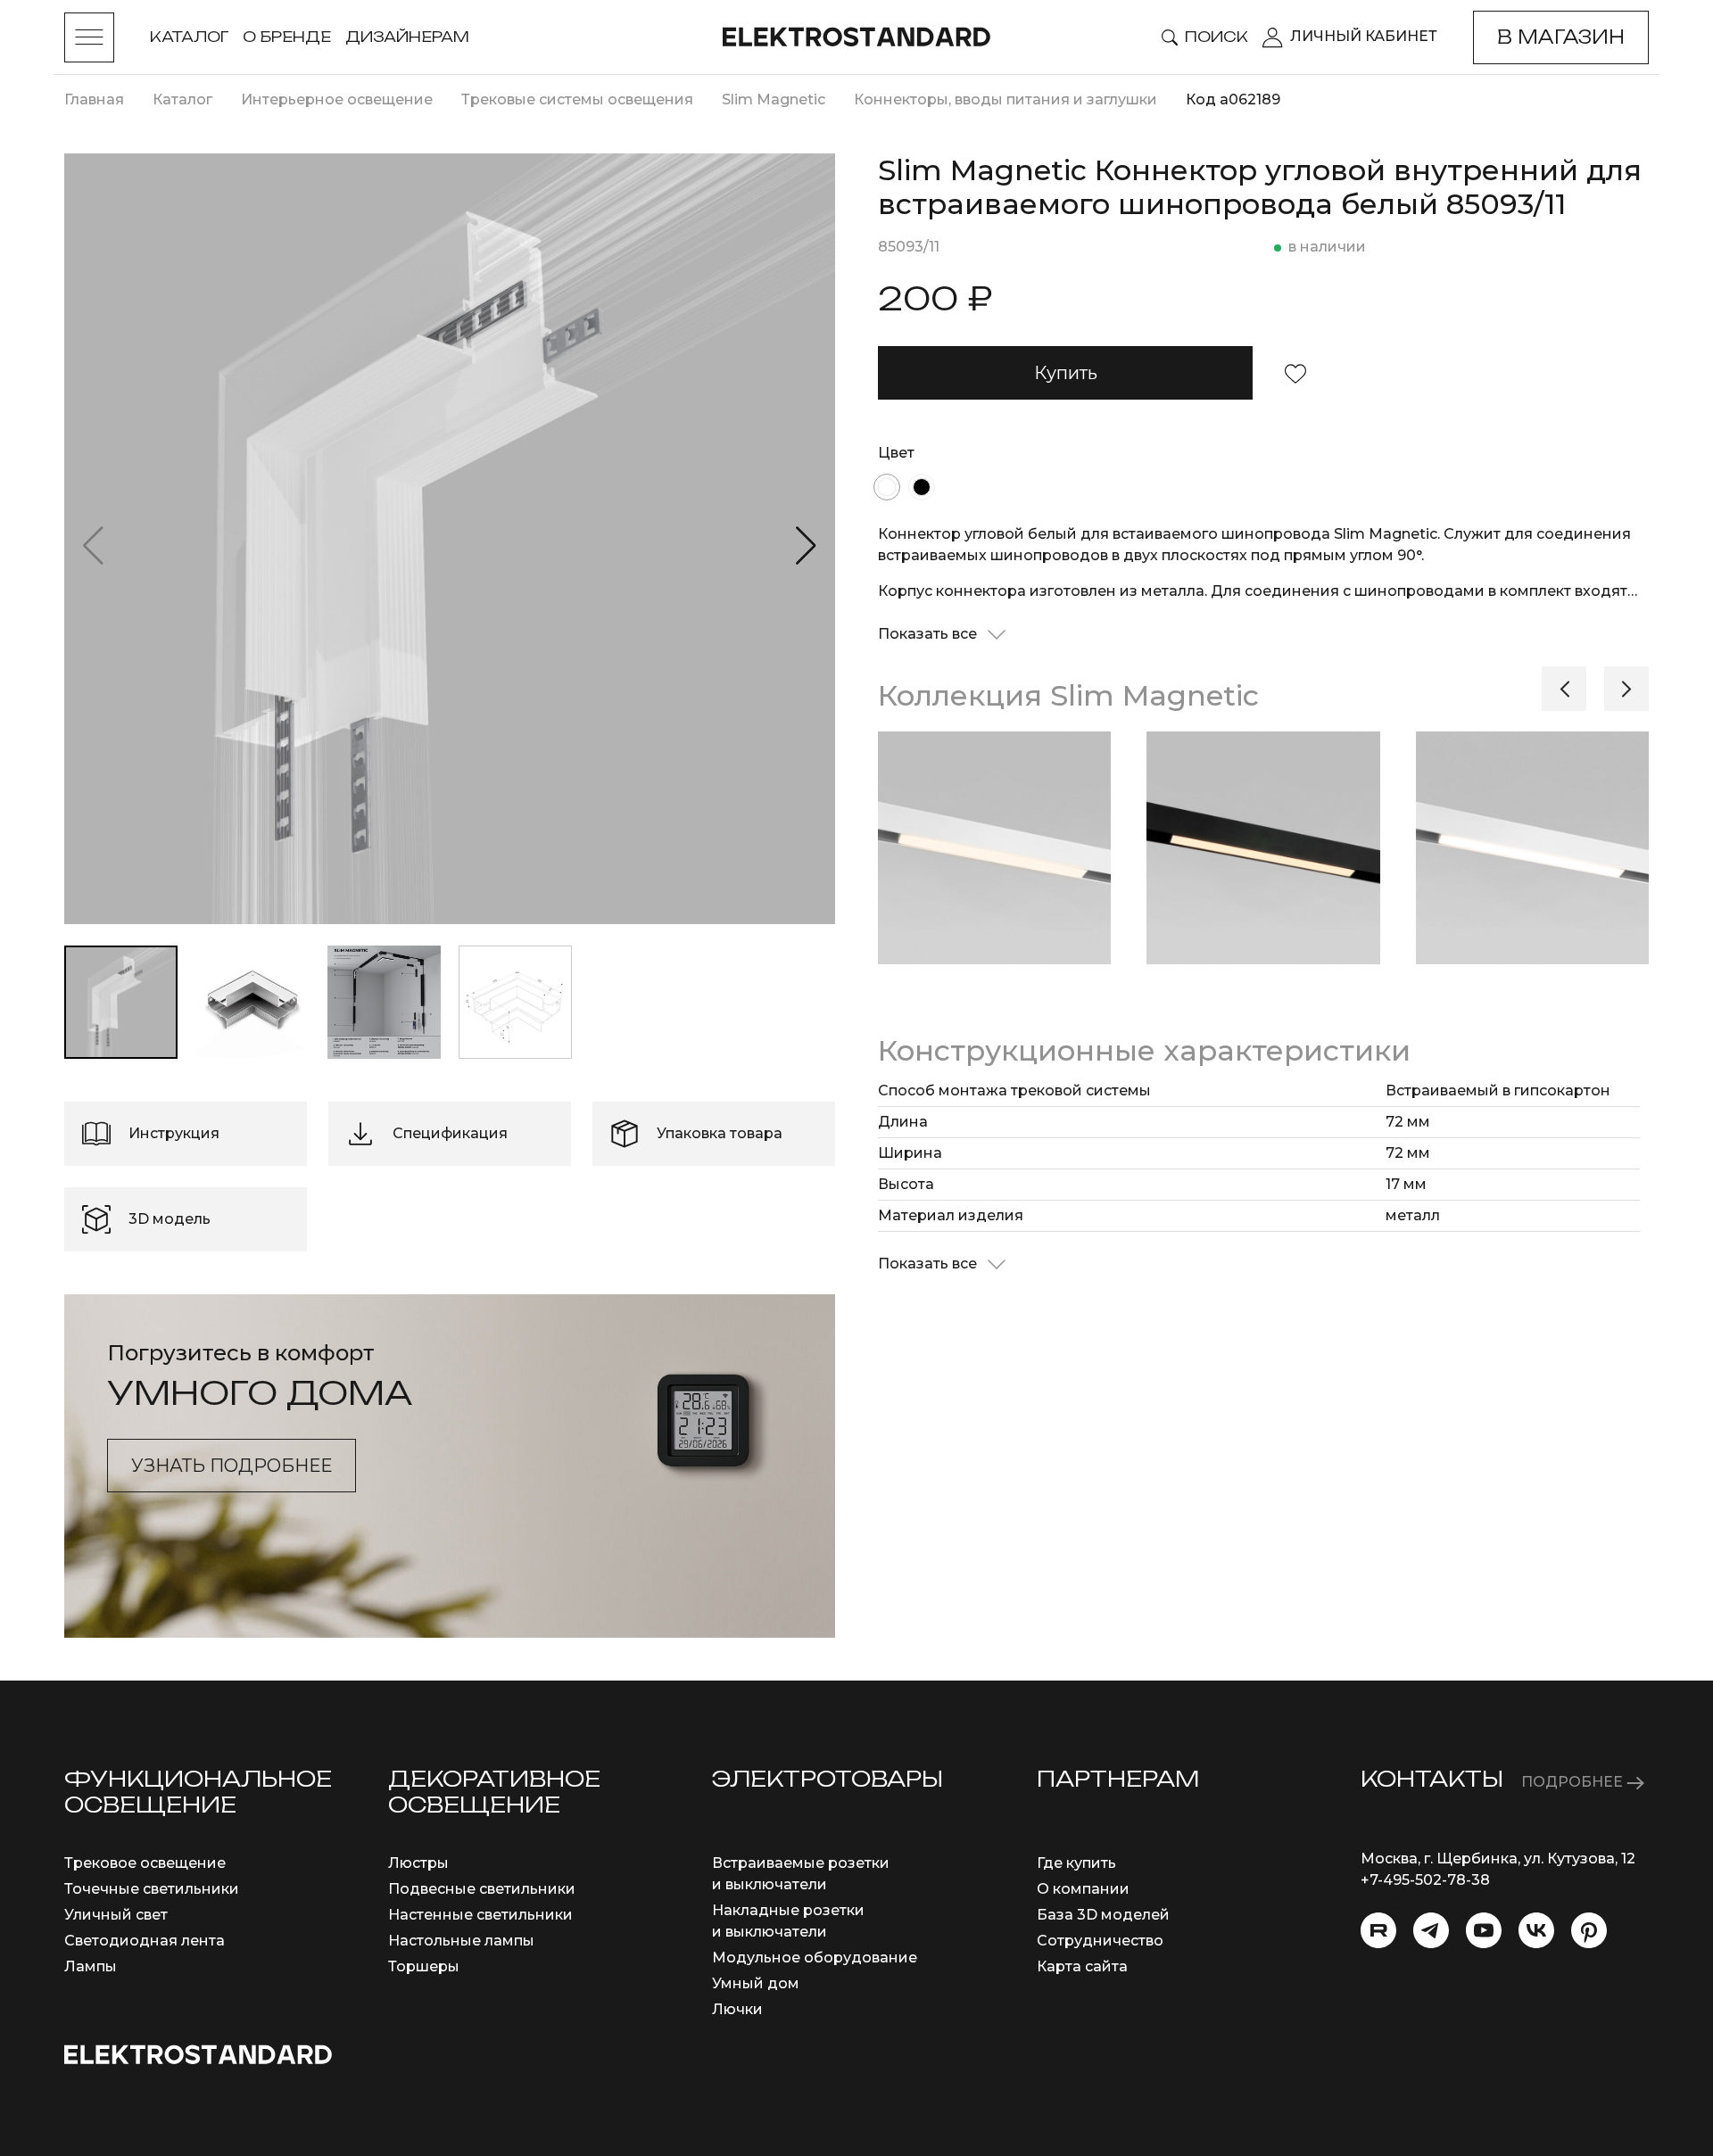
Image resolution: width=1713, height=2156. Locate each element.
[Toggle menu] (89, 37)
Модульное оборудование (815, 1958)
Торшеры (424, 1966)
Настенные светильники (480, 1915)
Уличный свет (116, 1915)
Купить (1066, 373)
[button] (806, 546)
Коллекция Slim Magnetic (1068, 695)
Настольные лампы (461, 1941)
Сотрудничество (1100, 1941)
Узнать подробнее (232, 1466)
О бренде (287, 37)
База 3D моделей (1103, 1915)
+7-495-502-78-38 (1425, 1880)
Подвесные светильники (482, 1889)
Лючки (737, 2009)
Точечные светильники (152, 1889)
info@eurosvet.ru (1423, 1901)
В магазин (1561, 37)
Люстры (418, 1863)
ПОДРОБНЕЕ (1574, 1782)
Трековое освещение (145, 1863)
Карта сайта (1082, 1966)
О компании (1083, 1889)
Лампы (91, 1966)
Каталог (189, 37)
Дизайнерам (407, 37)
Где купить (1076, 1863)
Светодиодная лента (145, 1941)
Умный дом (756, 1983)
